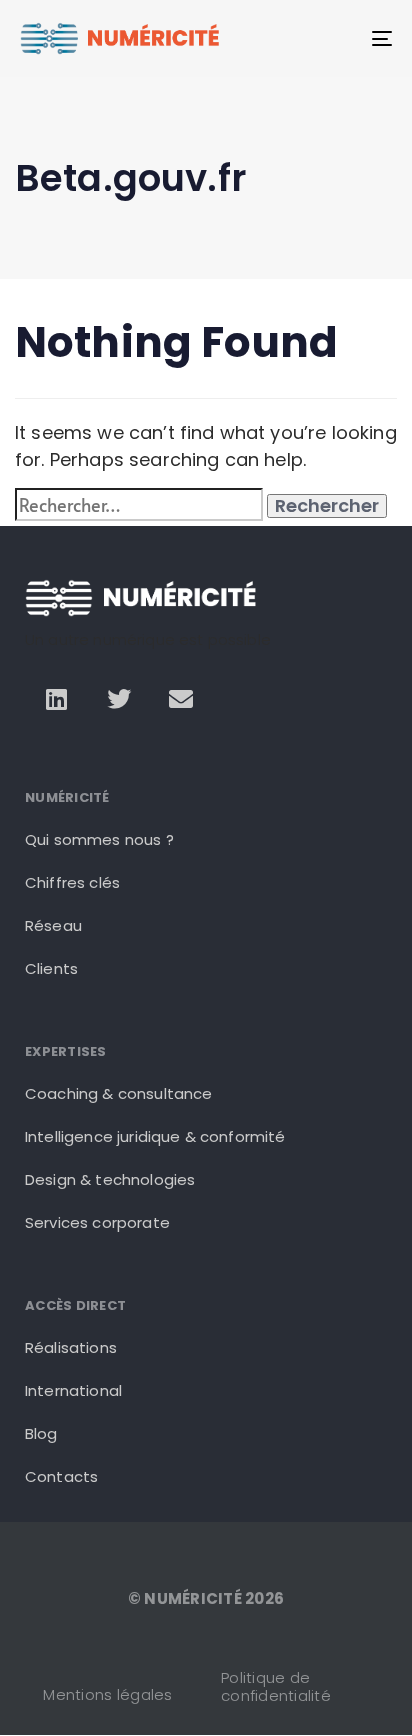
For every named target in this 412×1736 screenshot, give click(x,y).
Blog (41, 1433)
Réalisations (71, 1347)
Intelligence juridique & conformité (155, 1136)
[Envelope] (181, 699)
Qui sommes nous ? (99, 839)
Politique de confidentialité (276, 1686)
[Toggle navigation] (330, 38)
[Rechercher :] (139, 504)
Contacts (61, 1476)
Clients (51, 968)
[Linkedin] (56, 699)
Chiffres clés (72, 882)
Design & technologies (110, 1179)
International (73, 1390)
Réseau (53, 925)
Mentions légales (107, 1694)
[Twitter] (119, 699)
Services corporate (97, 1222)
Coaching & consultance (119, 1093)
